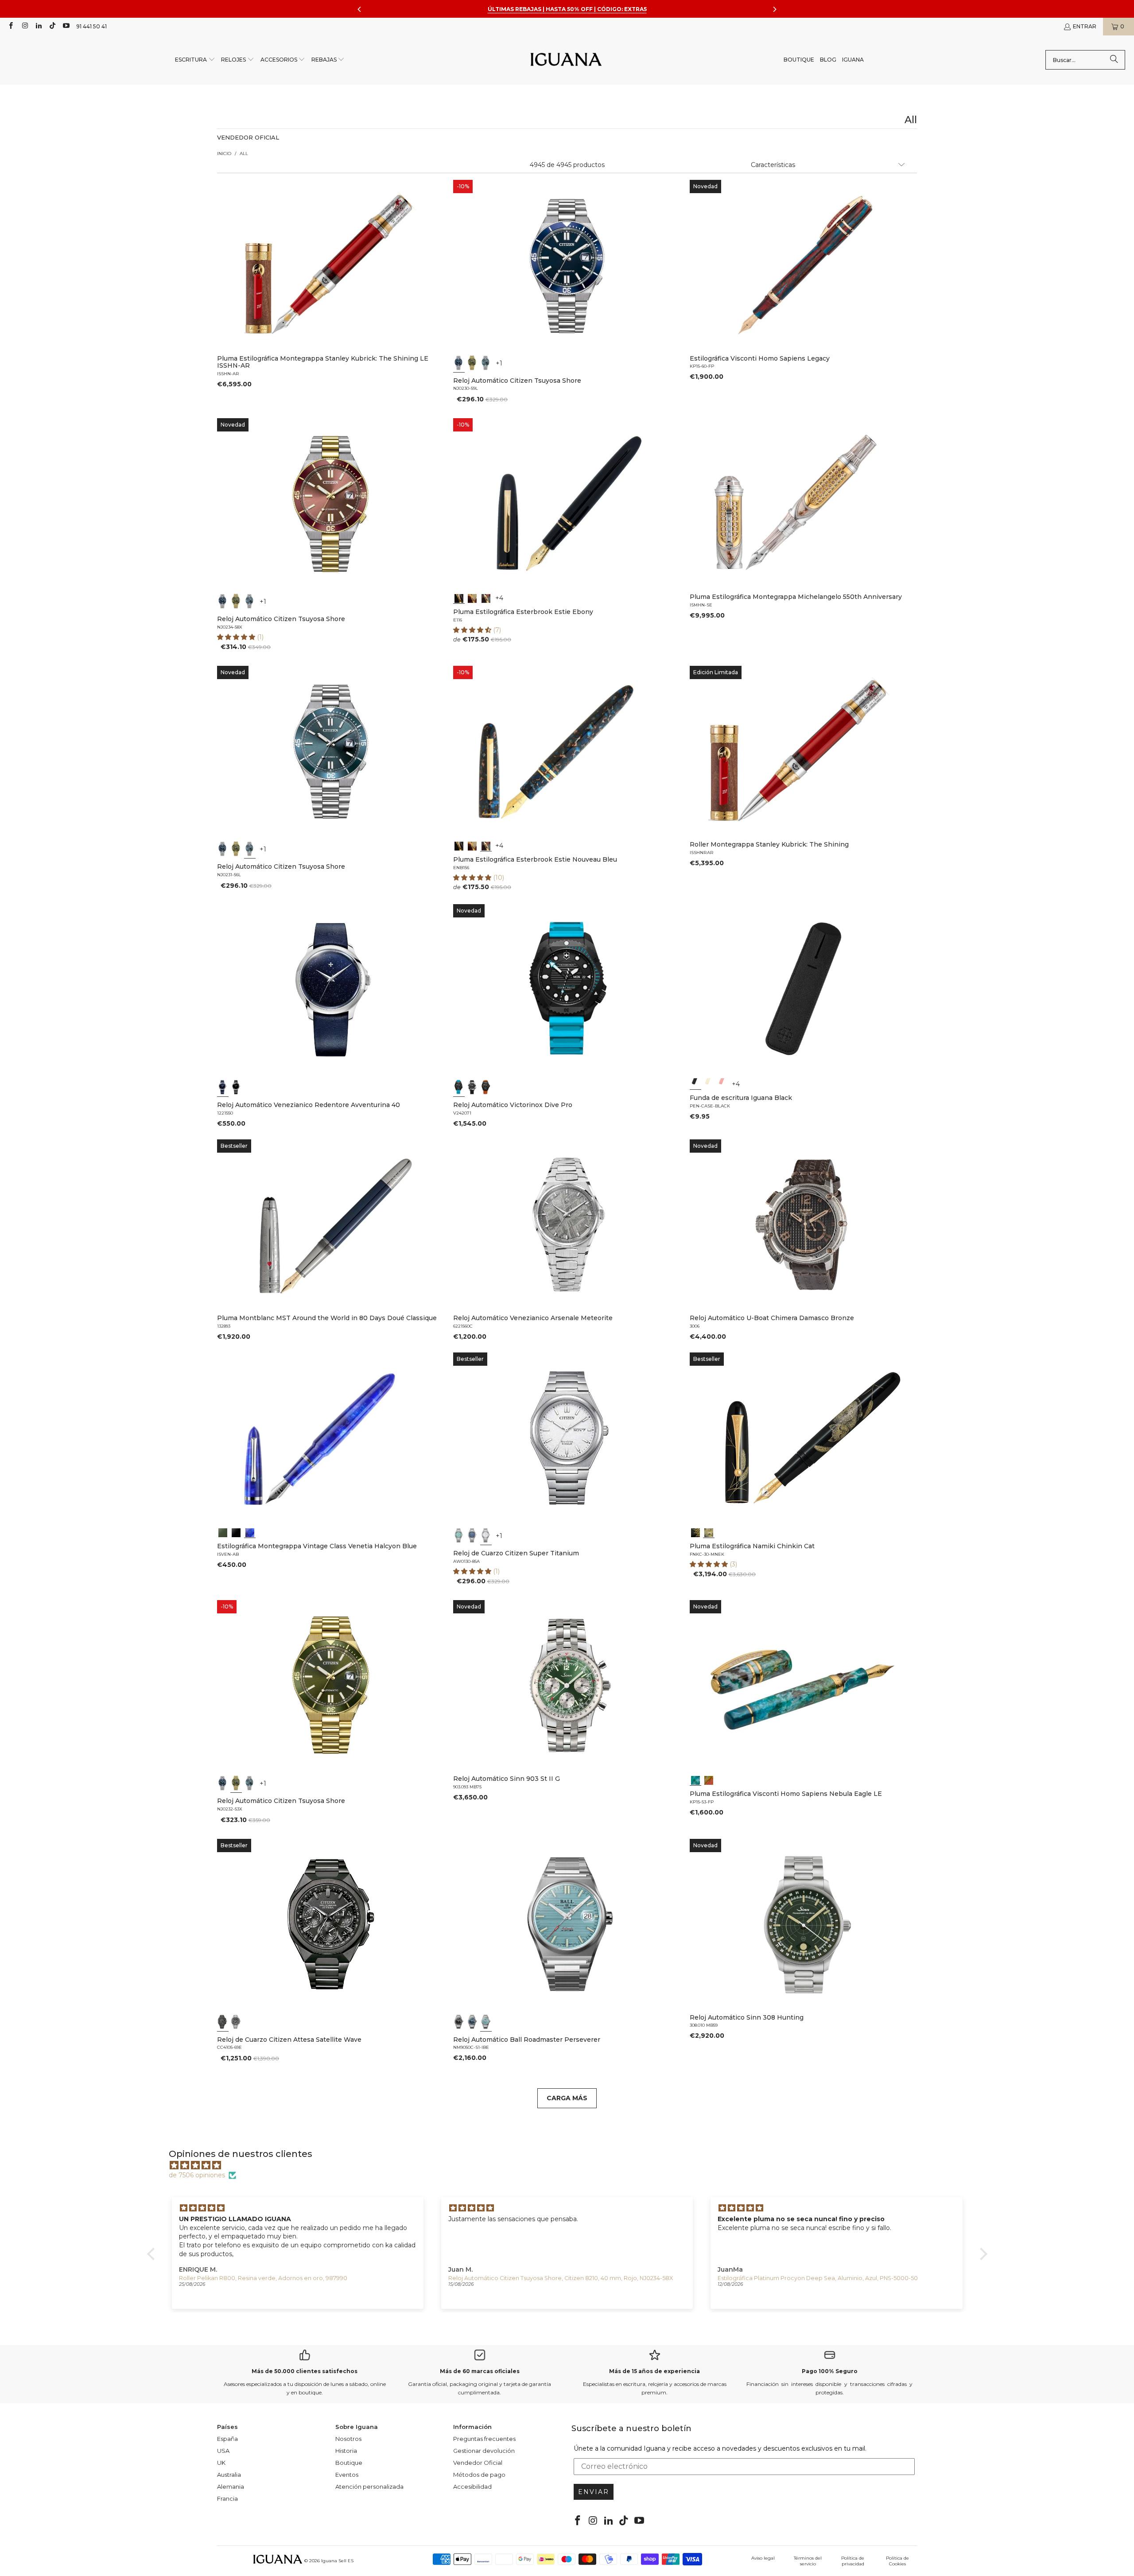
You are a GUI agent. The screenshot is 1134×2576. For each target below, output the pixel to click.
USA (223, 2451)
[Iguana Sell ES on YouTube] (66, 26)
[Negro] (236, 1087)
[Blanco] (486, 1535)
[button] (195, 60)
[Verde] (473, 363)
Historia (346, 2451)
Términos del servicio (808, 2561)
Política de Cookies (897, 2561)
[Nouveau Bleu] (486, 598)
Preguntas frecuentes (484, 2439)
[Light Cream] (709, 1084)
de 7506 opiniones (197, 2175)
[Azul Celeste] (486, 2022)
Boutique (349, 2463)
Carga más (567, 2098)
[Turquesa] (459, 1535)
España (227, 2439)
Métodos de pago (479, 2475)
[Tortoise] (473, 598)
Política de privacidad (853, 2561)
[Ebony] (459, 598)
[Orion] (709, 1779)
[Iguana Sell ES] (566, 60)
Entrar (1085, 26)
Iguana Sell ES (337, 2561)
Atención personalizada (369, 2487)
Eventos (347, 2475)
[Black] (695, 1084)
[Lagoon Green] (223, 1532)
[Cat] (709, 1532)
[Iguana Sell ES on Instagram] (24, 26)
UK (221, 2463)
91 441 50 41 (91, 26)
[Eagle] (695, 1779)
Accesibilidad (472, 2487)
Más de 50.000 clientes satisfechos (305, 2371)
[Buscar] (1114, 60)
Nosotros (348, 2439)
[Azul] (459, 363)
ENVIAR (594, 2492)
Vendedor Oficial (478, 2463)
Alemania (231, 2487)
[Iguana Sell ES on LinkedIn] (38, 26)
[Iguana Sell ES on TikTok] (52, 26)
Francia (227, 2498)
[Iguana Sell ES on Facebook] (10, 26)
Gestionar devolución (484, 2451)
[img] (572, 2165)
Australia (229, 2475)
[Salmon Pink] (722, 1084)
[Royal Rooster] (695, 1532)
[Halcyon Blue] (250, 1532)
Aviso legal (763, 2558)
